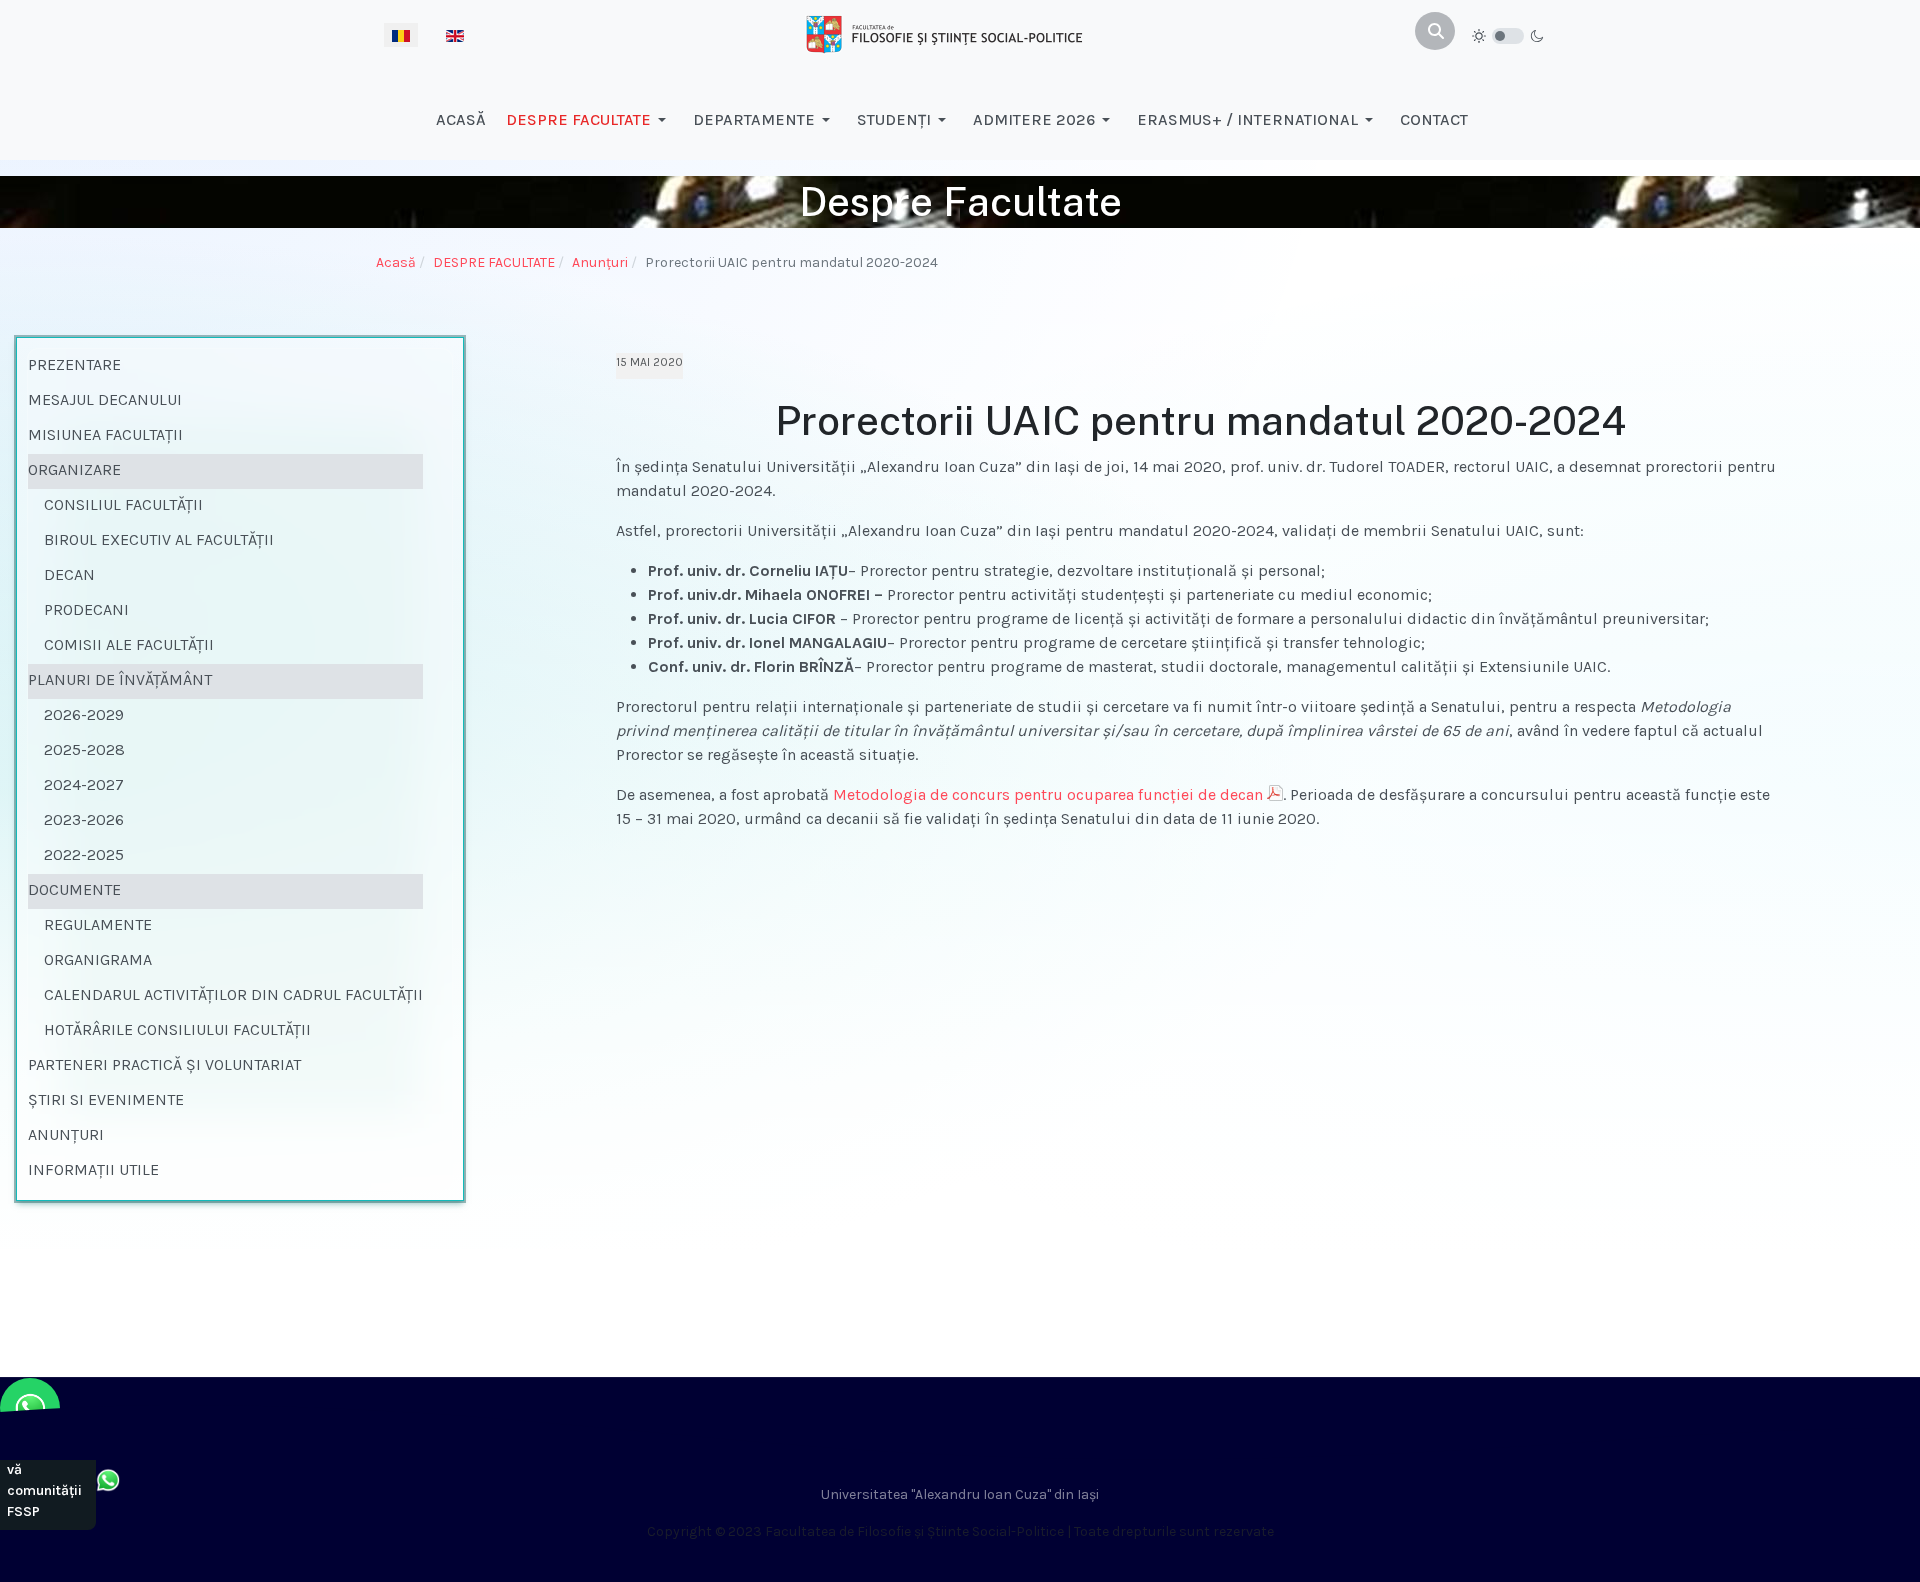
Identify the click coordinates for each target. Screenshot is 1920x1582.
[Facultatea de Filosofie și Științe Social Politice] (944, 32)
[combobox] (1435, 31)
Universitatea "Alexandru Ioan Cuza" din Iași (960, 1494)
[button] (589, 120)
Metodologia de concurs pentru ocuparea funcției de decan (1048, 794)
